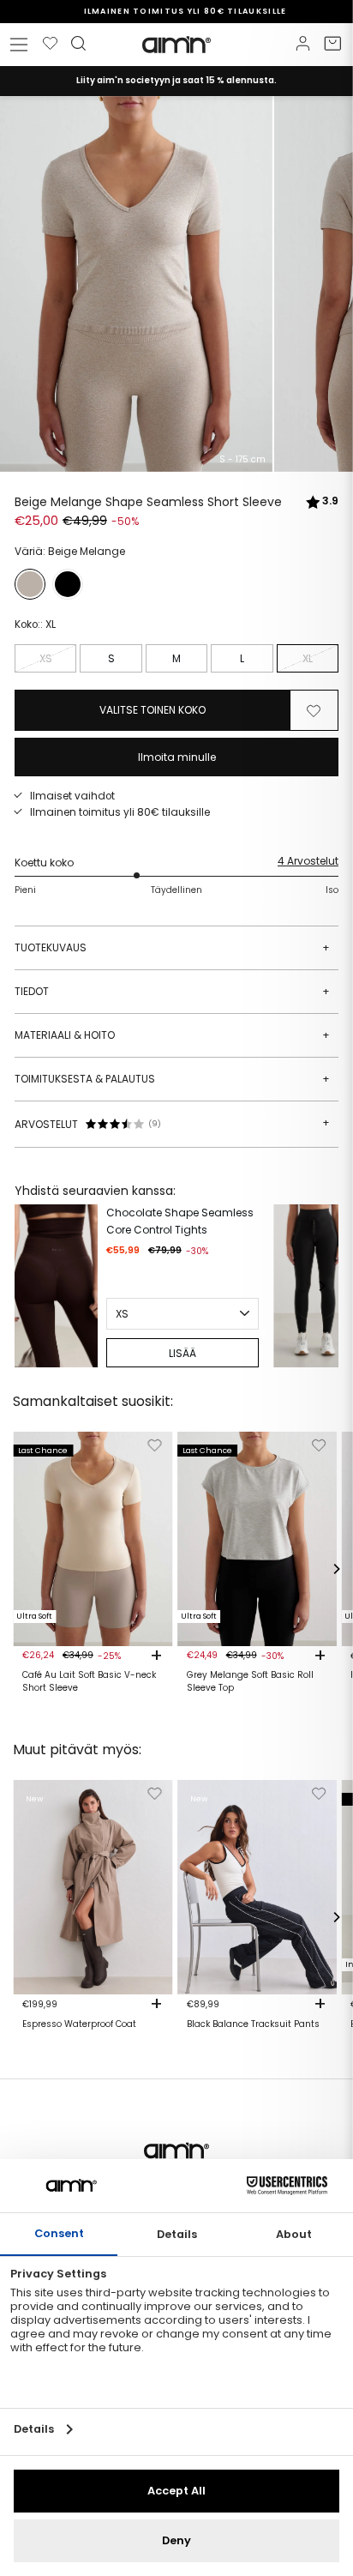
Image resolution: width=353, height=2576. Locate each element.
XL (308, 658)
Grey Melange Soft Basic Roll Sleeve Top (250, 1681)
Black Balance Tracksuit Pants (253, 2024)
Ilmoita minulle (177, 757)
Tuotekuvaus (172, 947)
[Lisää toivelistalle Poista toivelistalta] (314, 710)
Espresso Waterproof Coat (79, 2024)
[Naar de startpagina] (176, 45)
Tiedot (172, 991)
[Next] (321, 1286)
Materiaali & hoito (172, 1035)
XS (46, 658)
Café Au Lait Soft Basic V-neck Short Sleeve (89, 1681)
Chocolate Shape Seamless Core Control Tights (180, 1221)
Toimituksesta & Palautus (172, 1079)
